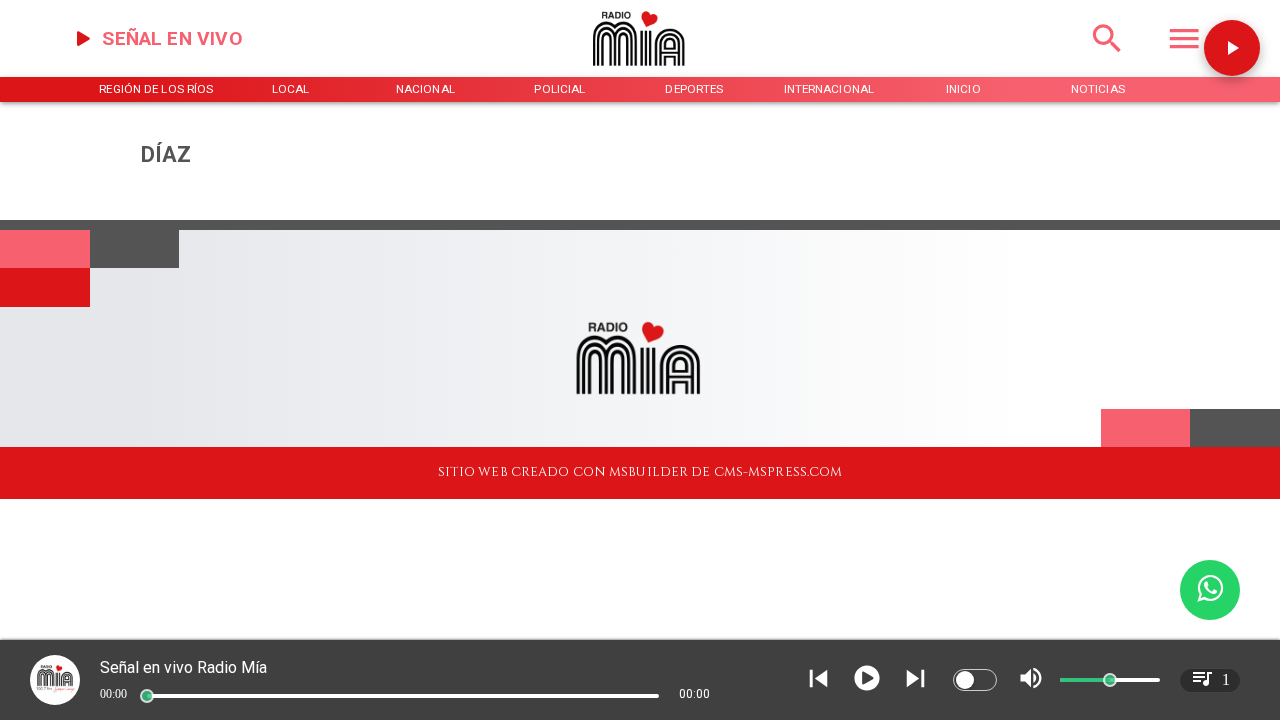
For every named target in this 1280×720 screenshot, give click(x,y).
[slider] (147, 696)
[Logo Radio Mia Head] (640, 73)
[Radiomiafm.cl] (1107, 60)
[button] (1232, 48)
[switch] (975, 680)
